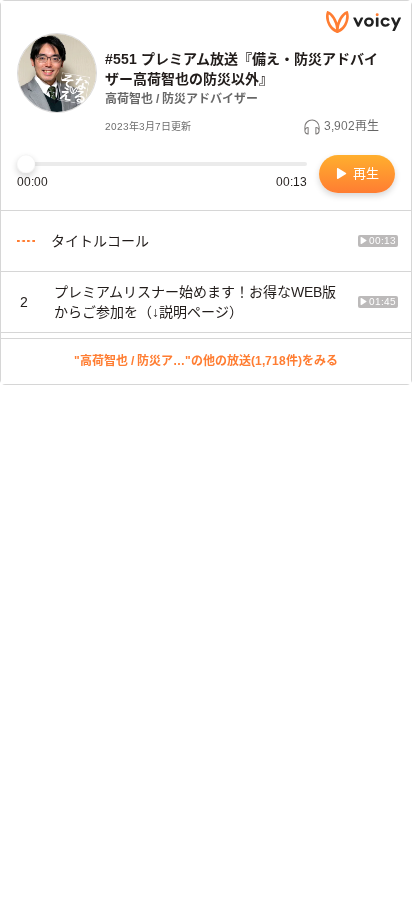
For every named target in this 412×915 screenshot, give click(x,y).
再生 (364, 173)
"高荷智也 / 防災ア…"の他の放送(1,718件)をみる (206, 361)
